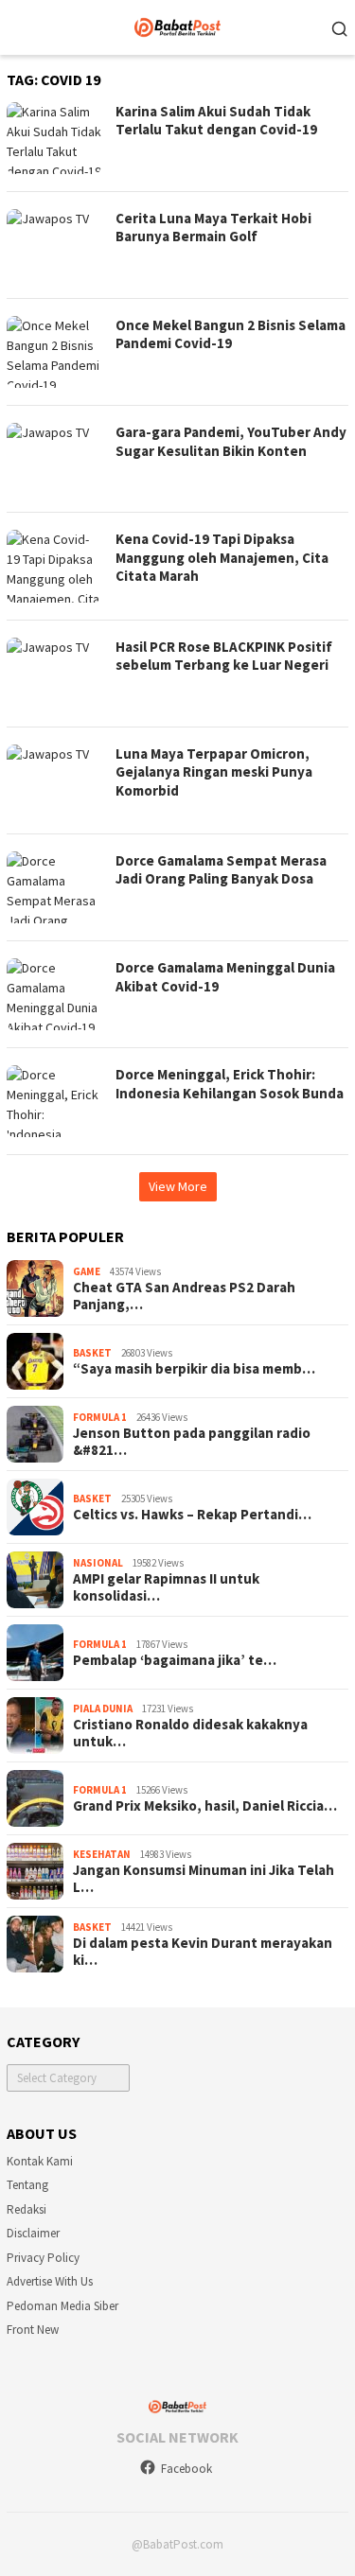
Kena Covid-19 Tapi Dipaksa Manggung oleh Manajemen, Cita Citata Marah (222, 557)
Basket (92, 1353)
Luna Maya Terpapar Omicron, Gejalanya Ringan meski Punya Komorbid (214, 772)
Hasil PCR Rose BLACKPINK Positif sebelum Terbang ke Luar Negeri (224, 656)
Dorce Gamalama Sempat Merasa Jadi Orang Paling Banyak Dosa (221, 870)
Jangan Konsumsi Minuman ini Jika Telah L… (204, 1879)
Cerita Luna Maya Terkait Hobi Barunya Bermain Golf (213, 228)
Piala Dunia (103, 1709)
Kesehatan (102, 1854)
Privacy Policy (43, 2258)
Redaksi (27, 2209)
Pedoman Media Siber (62, 2306)
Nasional (98, 1563)
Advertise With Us (50, 2281)
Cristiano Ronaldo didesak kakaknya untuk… (190, 1733)
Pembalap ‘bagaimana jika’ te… (175, 1660)
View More (178, 1186)
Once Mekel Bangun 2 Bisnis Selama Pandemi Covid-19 (231, 334)
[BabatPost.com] (177, 26)
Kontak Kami (40, 2161)
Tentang (27, 2185)
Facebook (186, 2469)
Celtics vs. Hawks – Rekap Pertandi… (192, 1515)
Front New (33, 2330)
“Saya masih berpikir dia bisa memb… (194, 1369)
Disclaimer (33, 2233)
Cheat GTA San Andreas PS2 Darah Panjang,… (184, 1296)
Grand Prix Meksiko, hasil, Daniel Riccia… (205, 1806)
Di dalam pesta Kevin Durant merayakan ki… (203, 1952)
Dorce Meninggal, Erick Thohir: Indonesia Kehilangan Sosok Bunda (230, 1084)
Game (87, 1271)
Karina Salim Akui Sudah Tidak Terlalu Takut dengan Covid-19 (216, 121)
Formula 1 (100, 1417)
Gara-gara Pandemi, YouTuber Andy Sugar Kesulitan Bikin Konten (231, 441)
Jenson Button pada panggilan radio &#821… (192, 1442)
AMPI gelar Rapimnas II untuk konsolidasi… (166, 1587)
